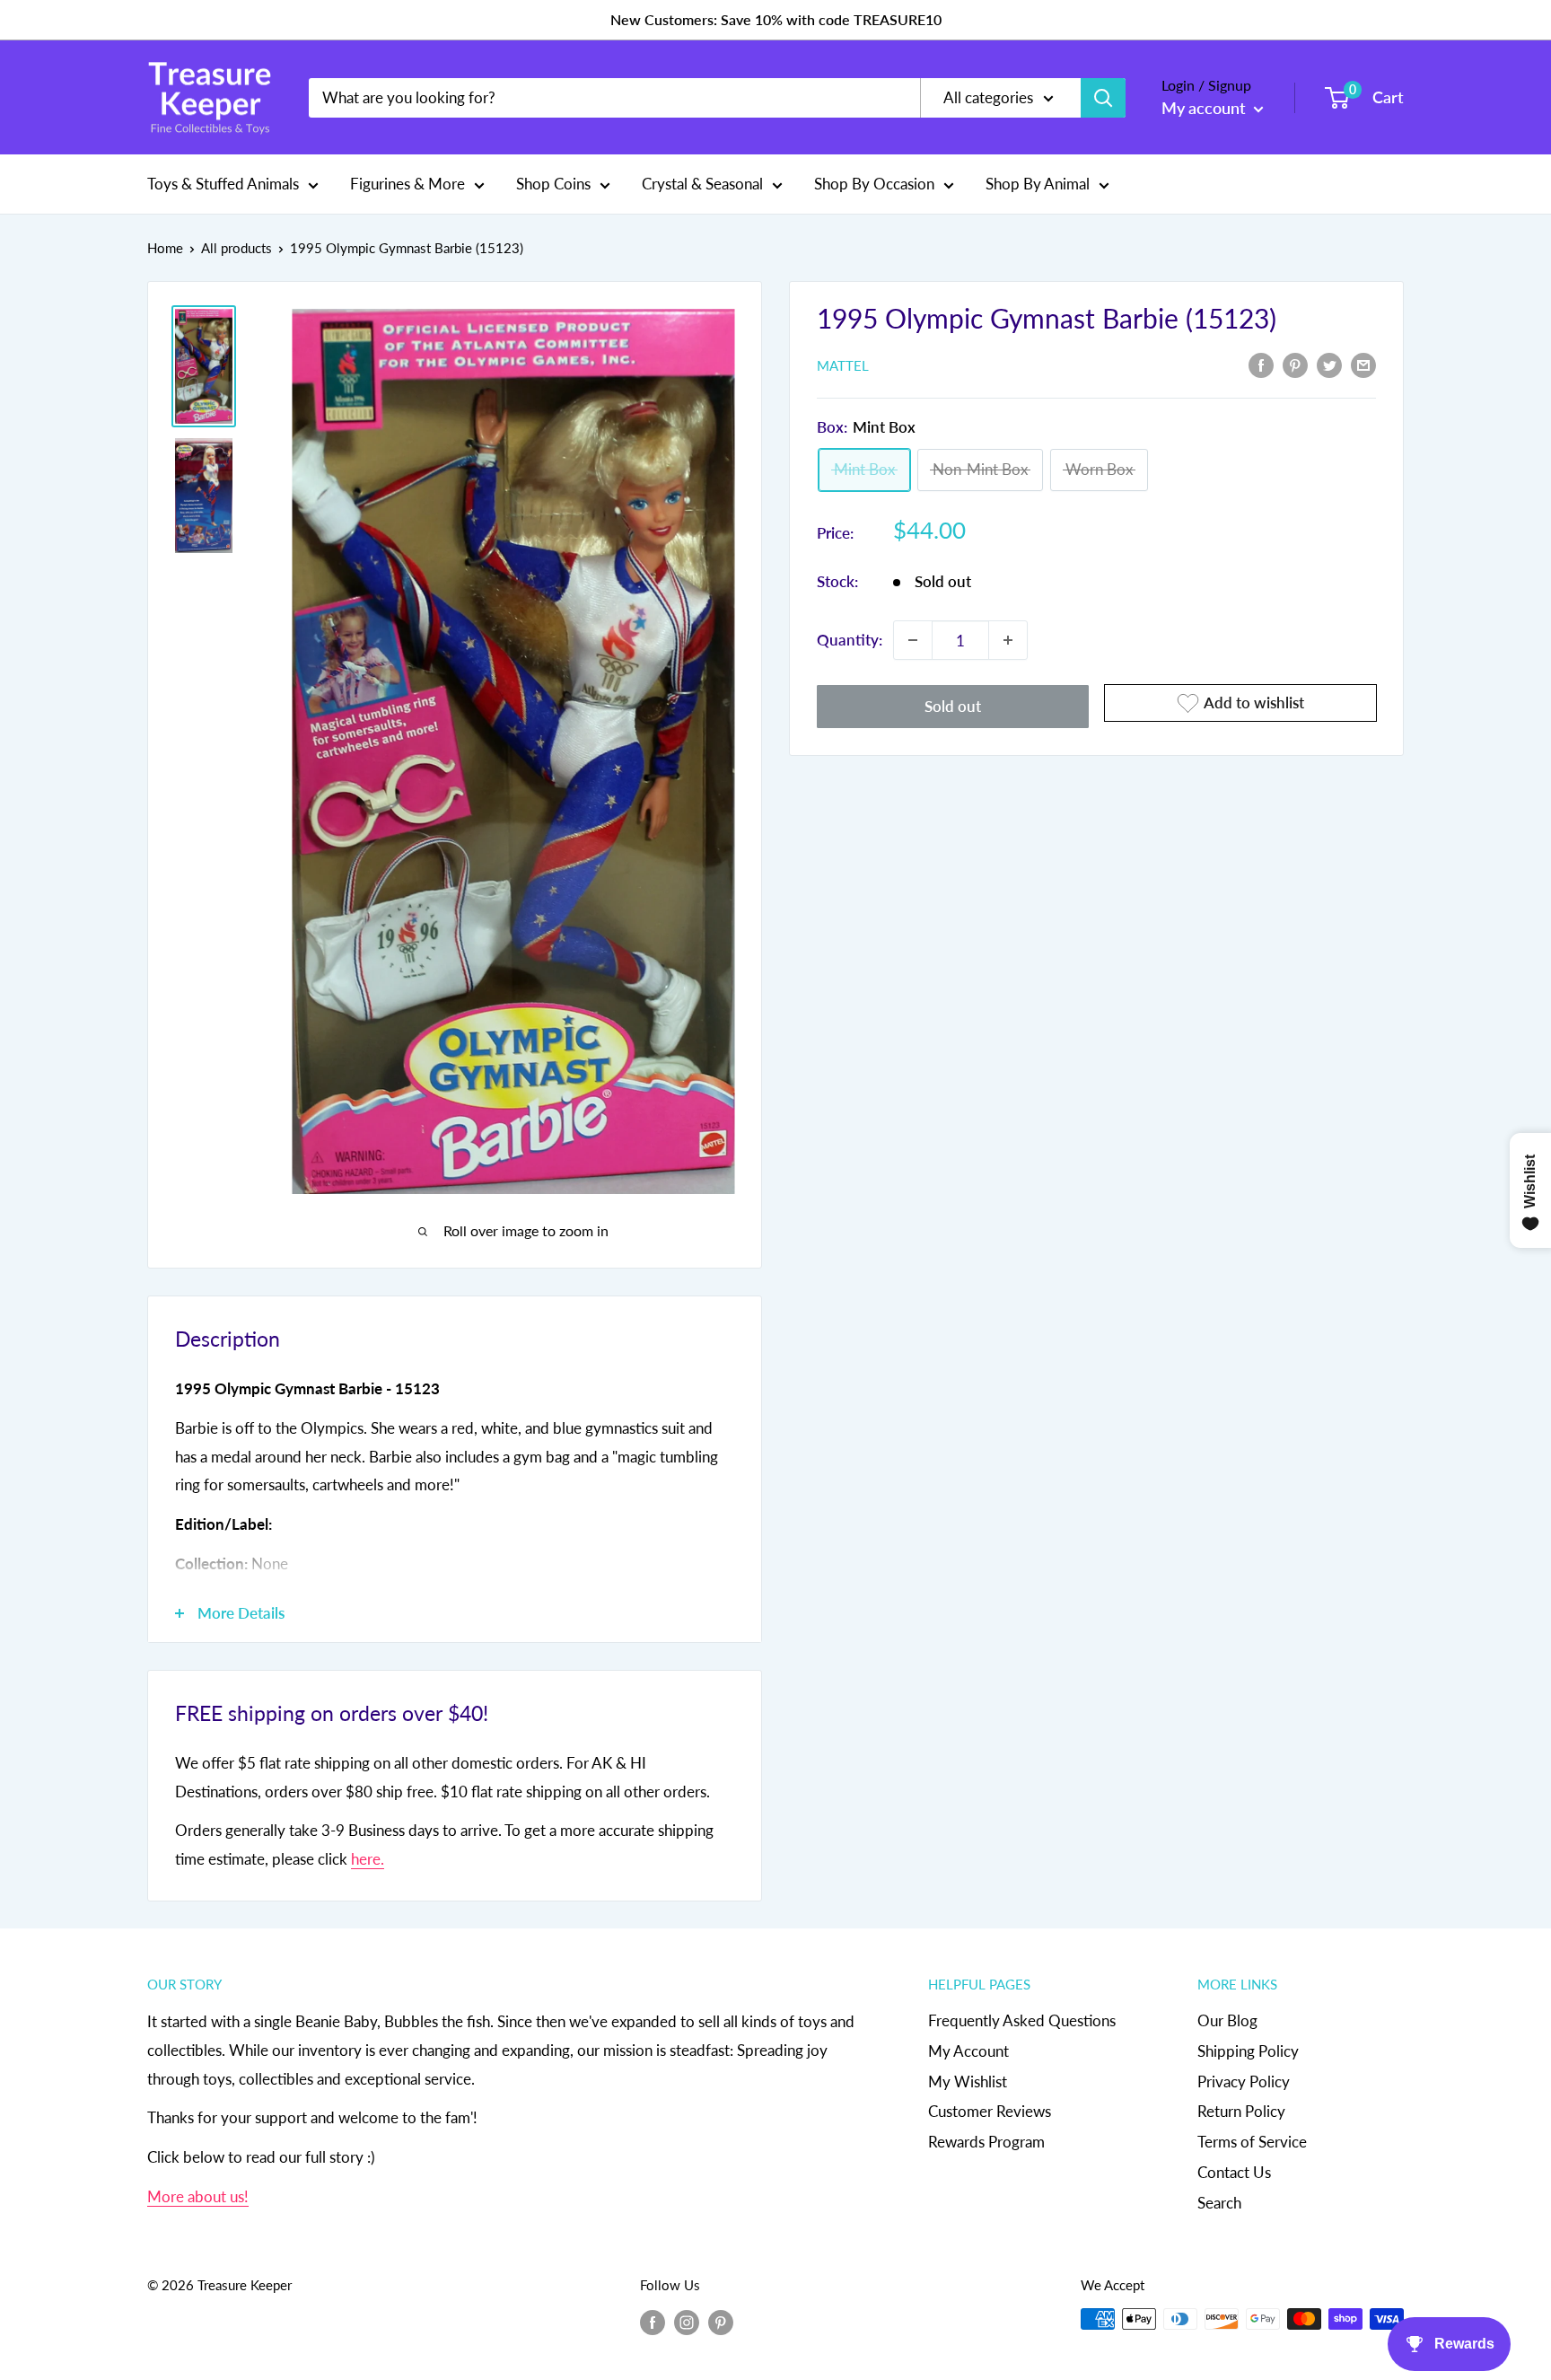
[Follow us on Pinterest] (721, 2322)
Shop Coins (553, 184)
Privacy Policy (1244, 2081)
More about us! (198, 2196)
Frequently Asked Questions (1022, 2020)
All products (237, 248)
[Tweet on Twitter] (1329, 364)
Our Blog (1227, 2020)
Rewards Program (986, 2142)
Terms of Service (1252, 2142)
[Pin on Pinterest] (1295, 364)
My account (1205, 108)
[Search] (1103, 98)
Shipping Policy (1248, 2051)
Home (165, 248)
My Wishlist (968, 2081)
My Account (968, 2051)
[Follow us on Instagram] (687, 2322)
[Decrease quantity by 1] (913, 640)
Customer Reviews (990, 2111)
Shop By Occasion (874, 184)
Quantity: (850, 640)
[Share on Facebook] (1261, 364)
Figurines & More (407, 184)
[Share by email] (1363, 364)
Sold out (953, 706)
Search (1219, 2203)
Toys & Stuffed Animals (223, 184)
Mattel (843, 365)
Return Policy (1241, 2111)
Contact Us (1234, 2172)
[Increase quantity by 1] (1008, 640)
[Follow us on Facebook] (653, 2322)
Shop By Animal (1038, 184)
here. (368, 1859)
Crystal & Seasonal (702, 184)
